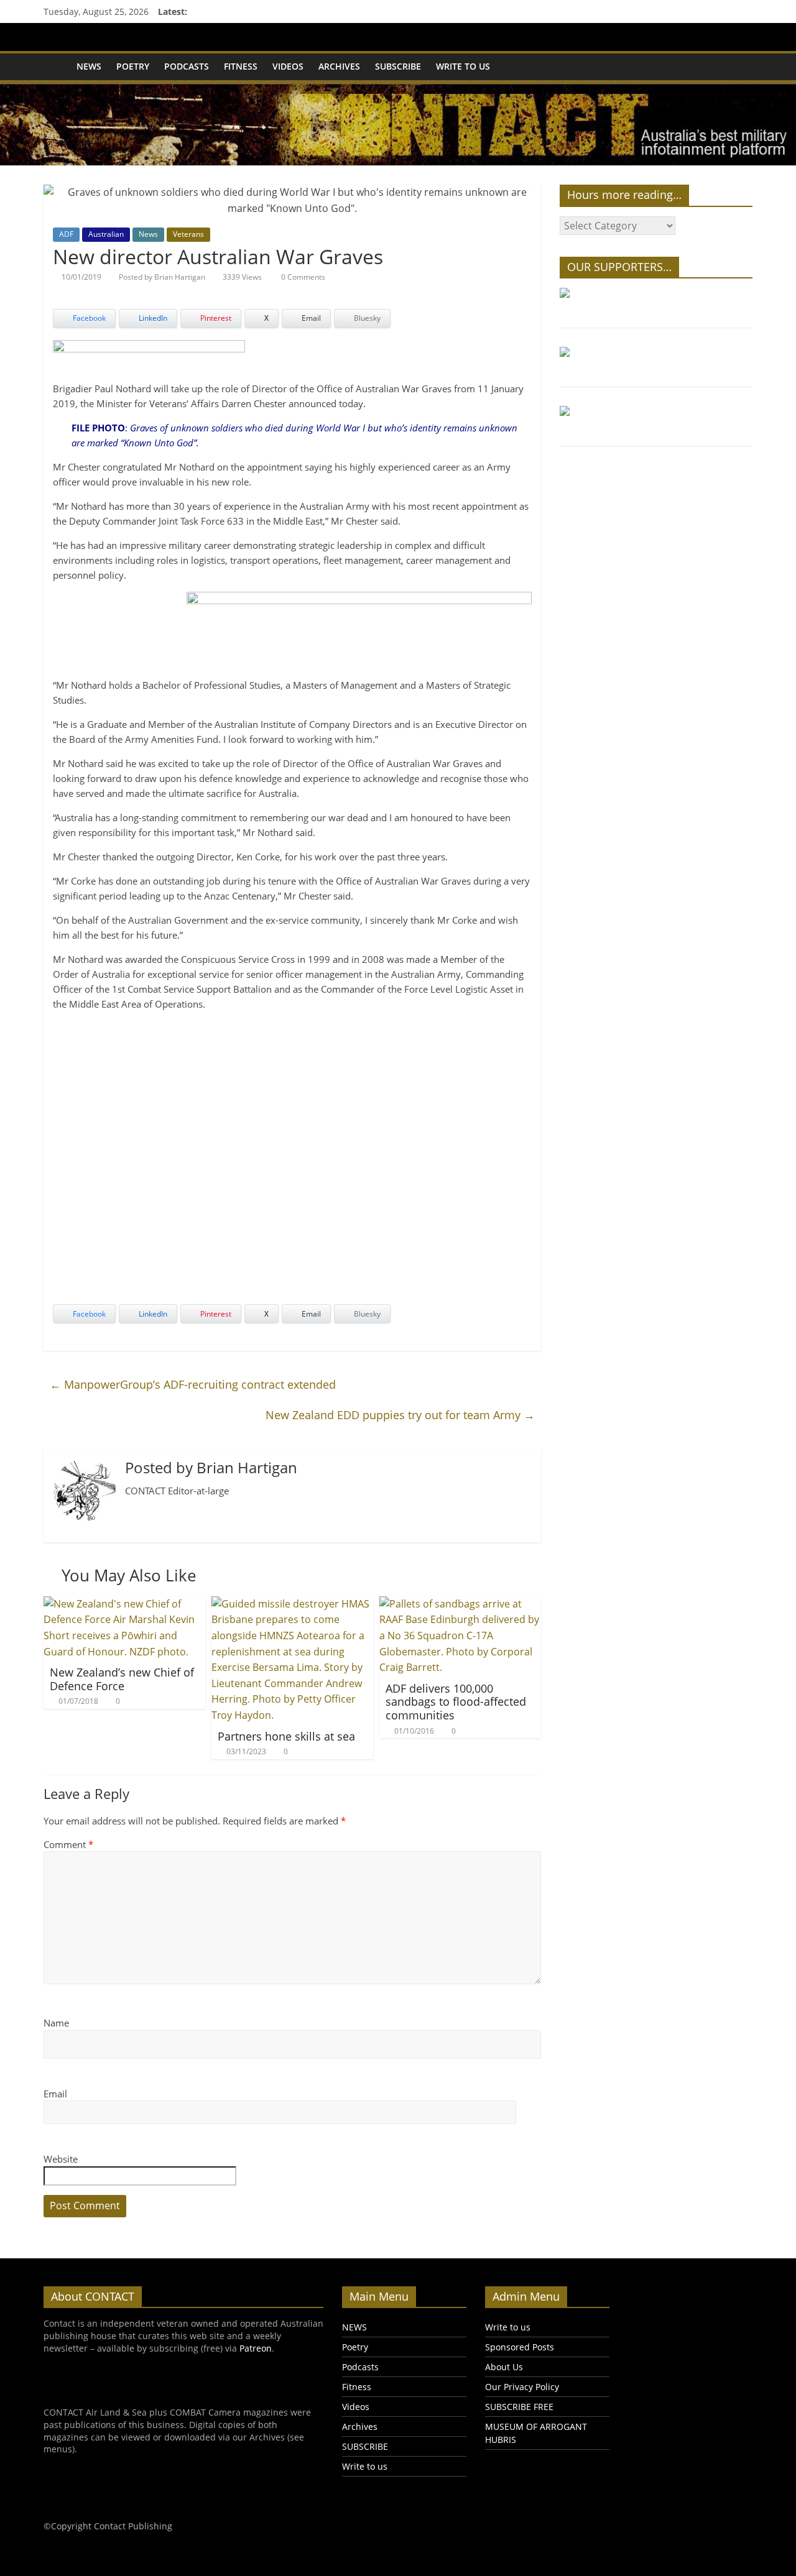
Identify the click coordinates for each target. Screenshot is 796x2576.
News (148, 234)
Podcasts (187, 66)
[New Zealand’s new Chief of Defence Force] (124, 1604)
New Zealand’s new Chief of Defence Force (122, 1679)
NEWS (89, 66)
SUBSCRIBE (398, 66)
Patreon (256, 2348)
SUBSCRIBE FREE (519, 2407)
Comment (68, 1844)
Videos (288, 66)
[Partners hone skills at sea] (292, 1604)
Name (56, 2023)
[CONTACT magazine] (56, 67)
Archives (339, 66)
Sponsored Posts (520, 2347)
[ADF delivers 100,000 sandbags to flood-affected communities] (460, 1604)
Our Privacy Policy (522, 2387)
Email (55, 2094)
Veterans (188, 234)
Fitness (241, 66)
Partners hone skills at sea (286, 1736)
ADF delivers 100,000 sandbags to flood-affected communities (456, 1702)
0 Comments (302, 277)
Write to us (463, 66)
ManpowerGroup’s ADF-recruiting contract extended (193, 1384)
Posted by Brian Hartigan (162, 277)
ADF (66, 234)
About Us (504, 2367)
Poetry (133, 66)
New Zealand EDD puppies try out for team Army (400, 1415)
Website (61, 2159)
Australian (106, 234)
